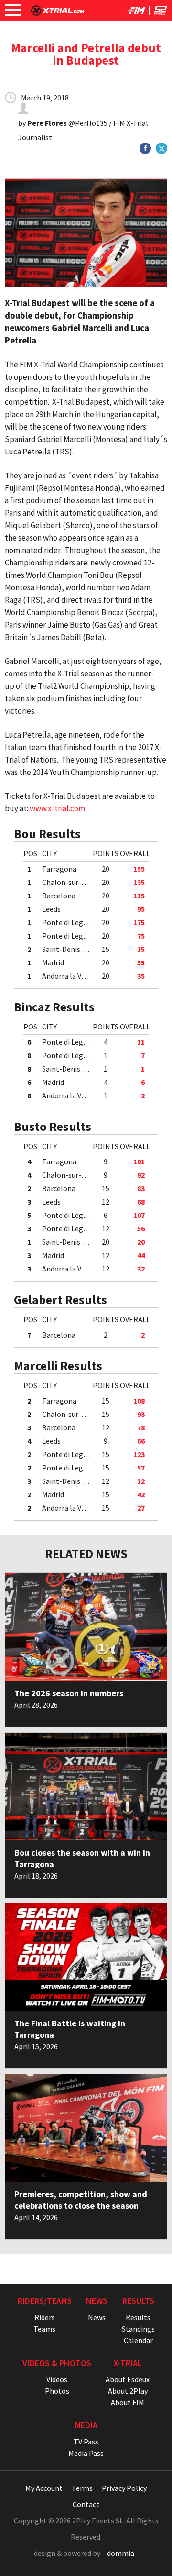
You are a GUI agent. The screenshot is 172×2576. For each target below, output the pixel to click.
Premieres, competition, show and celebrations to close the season (81, 2200)
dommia (121, 2553)
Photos (57, 2391)
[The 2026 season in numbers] (86, 1627)
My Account (44, 2488)
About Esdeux (128, 2379)
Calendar (138, 2340)
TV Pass (86, 2442)
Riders (45, 2317)
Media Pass (86, 2453)
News (97, 2317)
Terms (82, 2488)
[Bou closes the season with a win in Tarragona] (86, 1786)
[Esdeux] (160, 12)
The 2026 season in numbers (69, 1693)
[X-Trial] (58, 13)
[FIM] (136, 12)
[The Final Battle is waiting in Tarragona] (86, 1957)
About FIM (128, 2402)
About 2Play (128, 2391)
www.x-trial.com (57, 808)
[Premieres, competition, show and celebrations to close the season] (86, 2128)
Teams (44, 2329)
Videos (57, 2379)
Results (138, 2317)
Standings (138, 2329)
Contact (86, 2504)
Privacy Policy (124, 2488)
